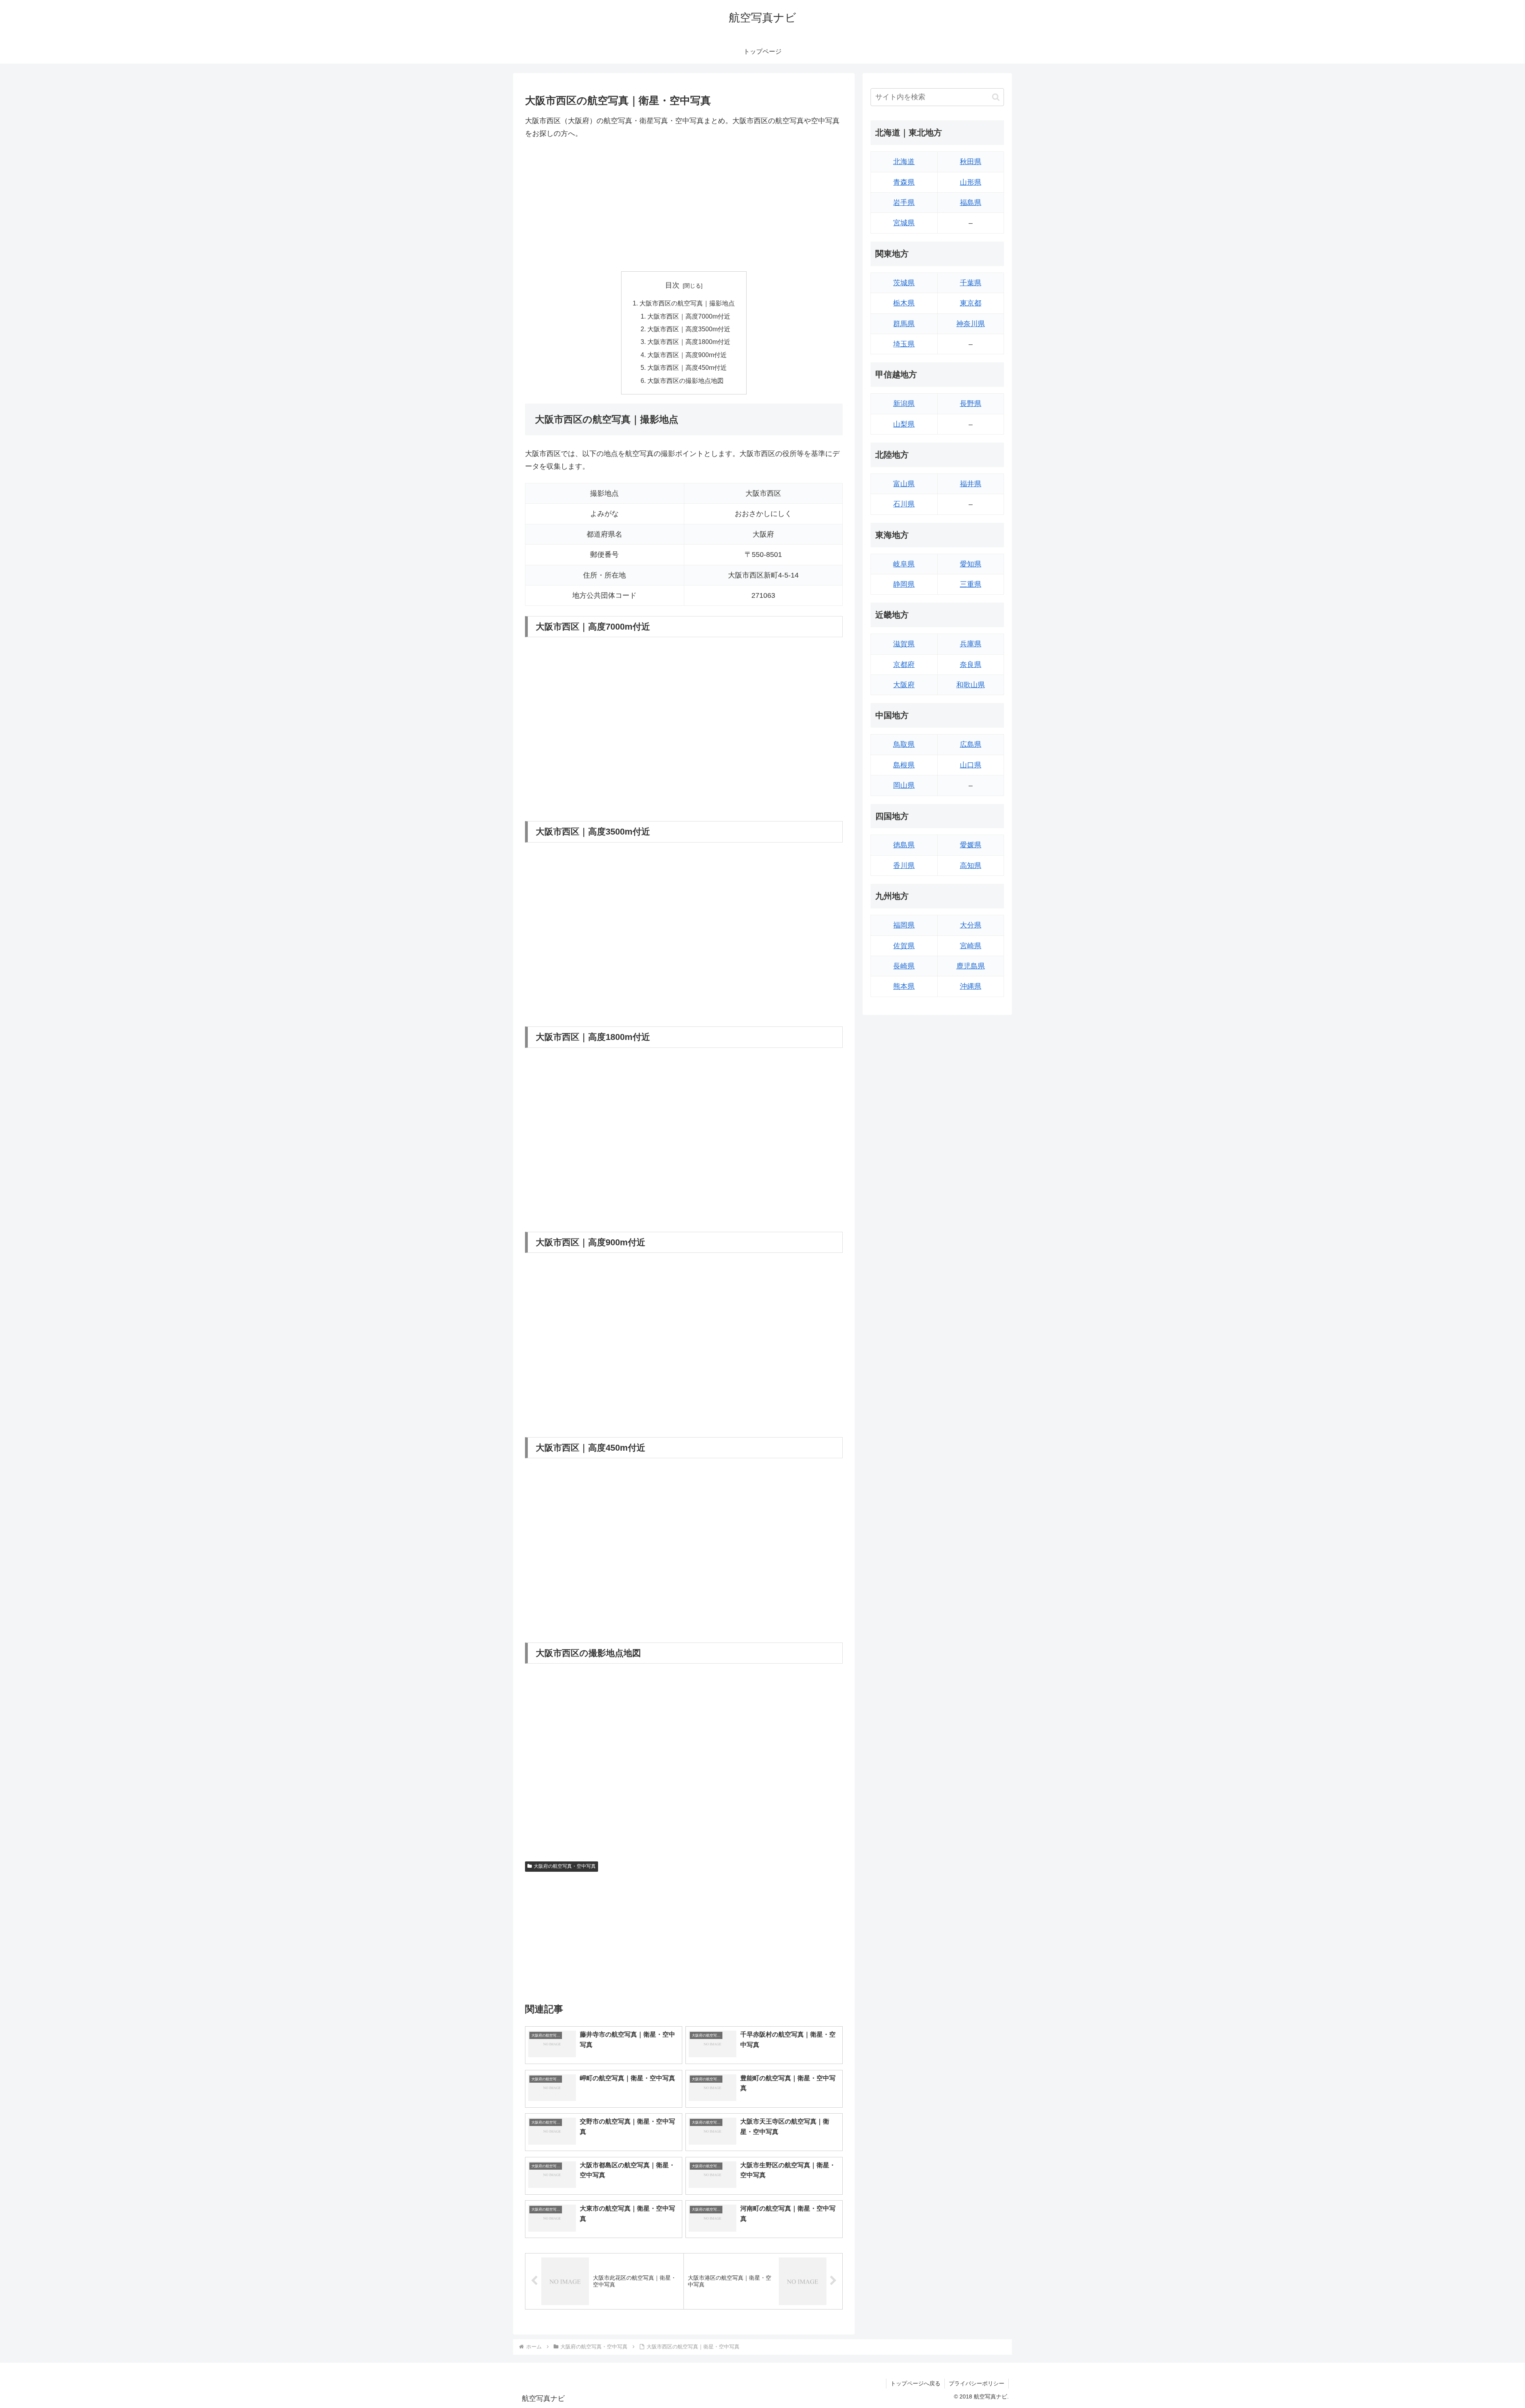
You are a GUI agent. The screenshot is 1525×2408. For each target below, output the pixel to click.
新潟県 (904, 404)
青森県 (904, 182)
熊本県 (904, 986)
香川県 (904, 866)
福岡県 (904, 925)
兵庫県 (971, 644)
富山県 (904, 484)
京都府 (904, 665)
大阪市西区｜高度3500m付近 (689, 329)
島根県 (904, 765)
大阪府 (904, 685)
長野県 (971, 404)
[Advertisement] (684, 206)
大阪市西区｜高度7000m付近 (689, 316)
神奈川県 (971, 324)
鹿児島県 (971, 966)
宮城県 (904, 223)
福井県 (971, 484)
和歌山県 (971, 685)
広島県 (971, 744)
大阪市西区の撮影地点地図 (685, 381)
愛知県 (971, 564)
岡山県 (904, 785)
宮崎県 (971, 946)
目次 (672, 285)
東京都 (971, 303)
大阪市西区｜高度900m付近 (687, 355)
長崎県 (904, 966)
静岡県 (904, 584)
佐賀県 (904, 946)
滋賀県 (904, 644)
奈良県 (971, 665)
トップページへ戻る (915, 2383)
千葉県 (971, 283)
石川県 (904, 504)
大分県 (971, 925)
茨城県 (904, 283)
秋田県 (971, 162)
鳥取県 (904, 744)
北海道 (904, 162)
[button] (996, 97)
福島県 (971, 203)
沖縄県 (971, 986)
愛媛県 (971, 845)
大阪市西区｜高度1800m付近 (689, 342)
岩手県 (904, 203)
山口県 (971, 765)
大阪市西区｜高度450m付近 (687, 367)
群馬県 (904, 324)
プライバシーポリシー (977, 2383)
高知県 (971, 866)
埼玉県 (904, 344)
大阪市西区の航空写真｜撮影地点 (687, 303)
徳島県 (904, 845)
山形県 (971, 182)
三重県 (971, 584)
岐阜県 (904, 564)
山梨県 (904, 424)
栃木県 (904, 303)
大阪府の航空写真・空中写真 (565, 1866)
